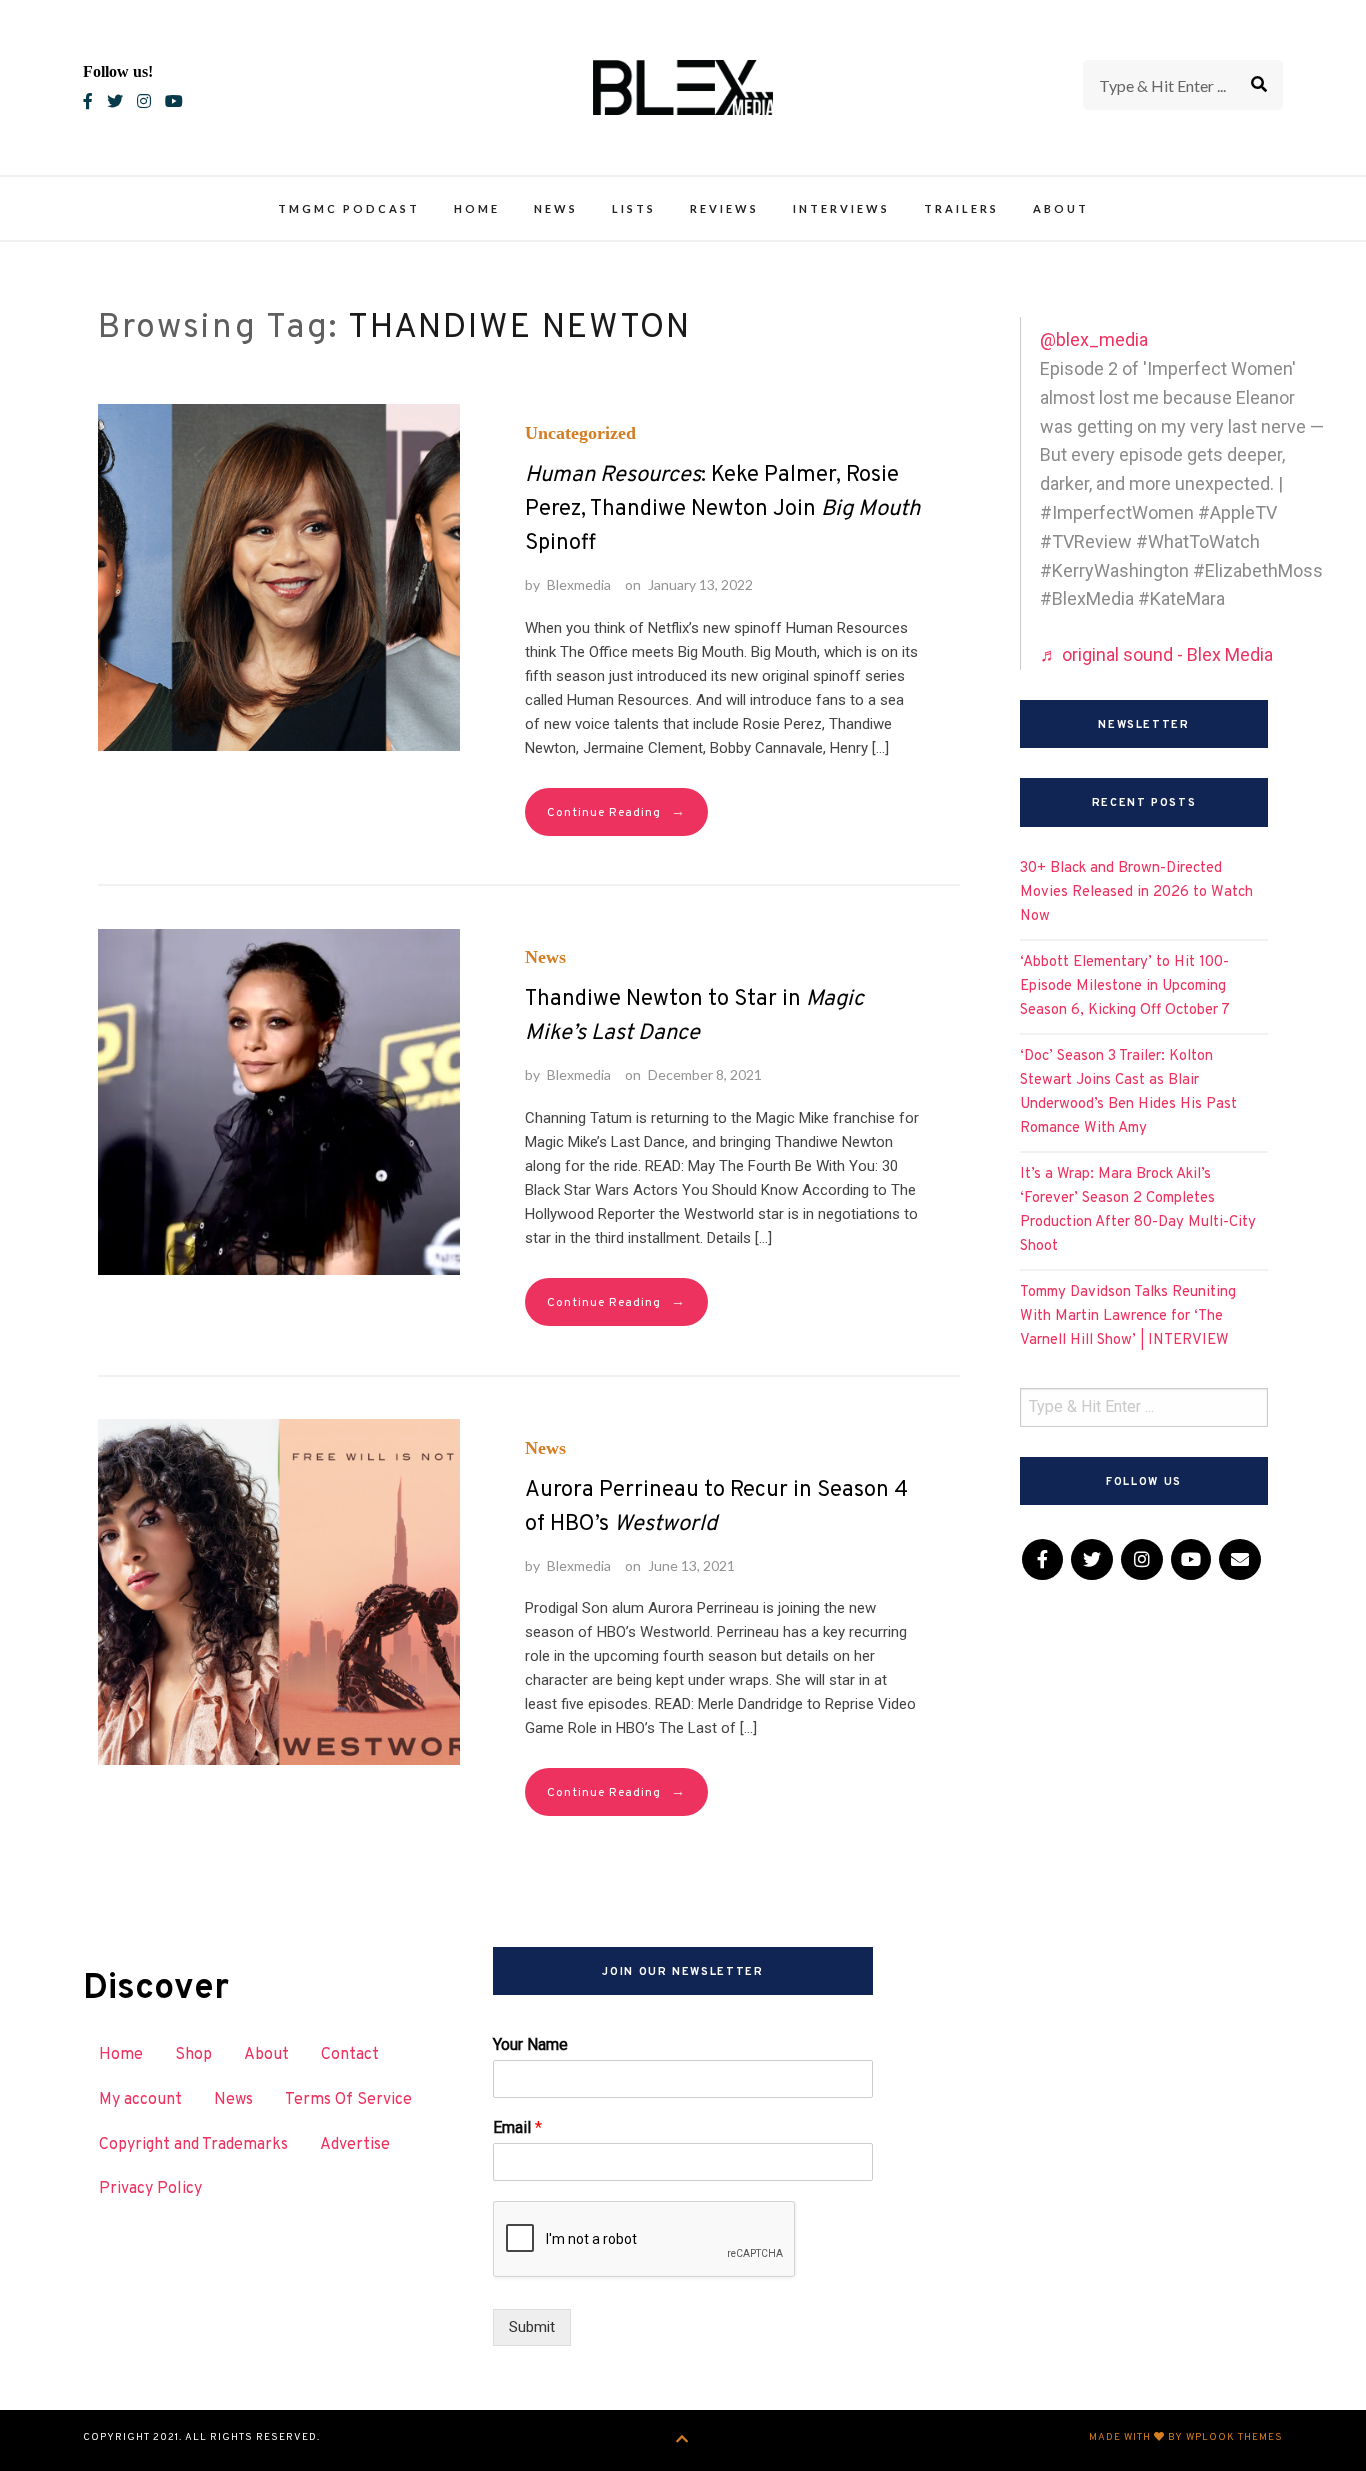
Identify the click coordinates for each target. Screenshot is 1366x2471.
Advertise (355, 2145)
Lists (634, 208)
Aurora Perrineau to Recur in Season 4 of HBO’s (716, 1507)
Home (477, 208)
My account (140, 2100)
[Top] (682, 2440)
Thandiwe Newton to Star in (694, 1016)
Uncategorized (580, 433)
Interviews (841, 208)
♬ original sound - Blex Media (1156, 654)
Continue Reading (616, 812)
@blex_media (1094, 339)
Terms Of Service (348, 2100)
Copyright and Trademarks (193, 2145)
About (1061, 208)
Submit (532, 2327)
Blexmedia (579, 584)
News (556, 208)
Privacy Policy (150, 2189)
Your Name (530, 2044)
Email (517, 2127)
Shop (193, 2055)
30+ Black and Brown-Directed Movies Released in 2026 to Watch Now (1136, 892)
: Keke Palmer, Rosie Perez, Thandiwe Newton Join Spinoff (722, 509)
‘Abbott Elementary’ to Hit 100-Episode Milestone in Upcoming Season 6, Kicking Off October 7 (1125, 986)
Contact (350, 2055)
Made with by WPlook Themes (1186, 2437)
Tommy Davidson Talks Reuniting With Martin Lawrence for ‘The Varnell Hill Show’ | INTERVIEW (1128, 1316)
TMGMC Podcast (349, 208)
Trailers (961, 208)
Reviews (724, 208)
